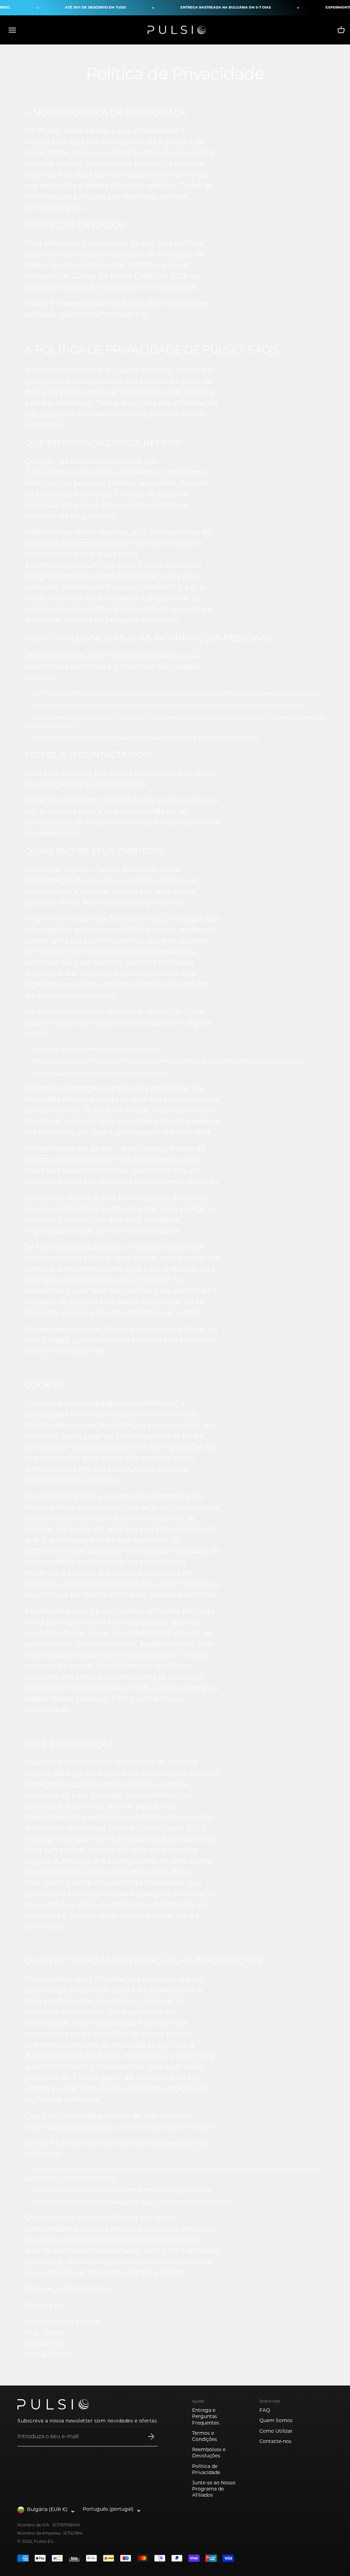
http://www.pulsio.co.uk (71, 473)
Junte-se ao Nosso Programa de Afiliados (214, 2489)
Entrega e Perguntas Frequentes (206, 2417)
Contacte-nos (275, 2442)
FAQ (265, 2411)
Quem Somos (276, 2421)
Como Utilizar (276, 2432)
